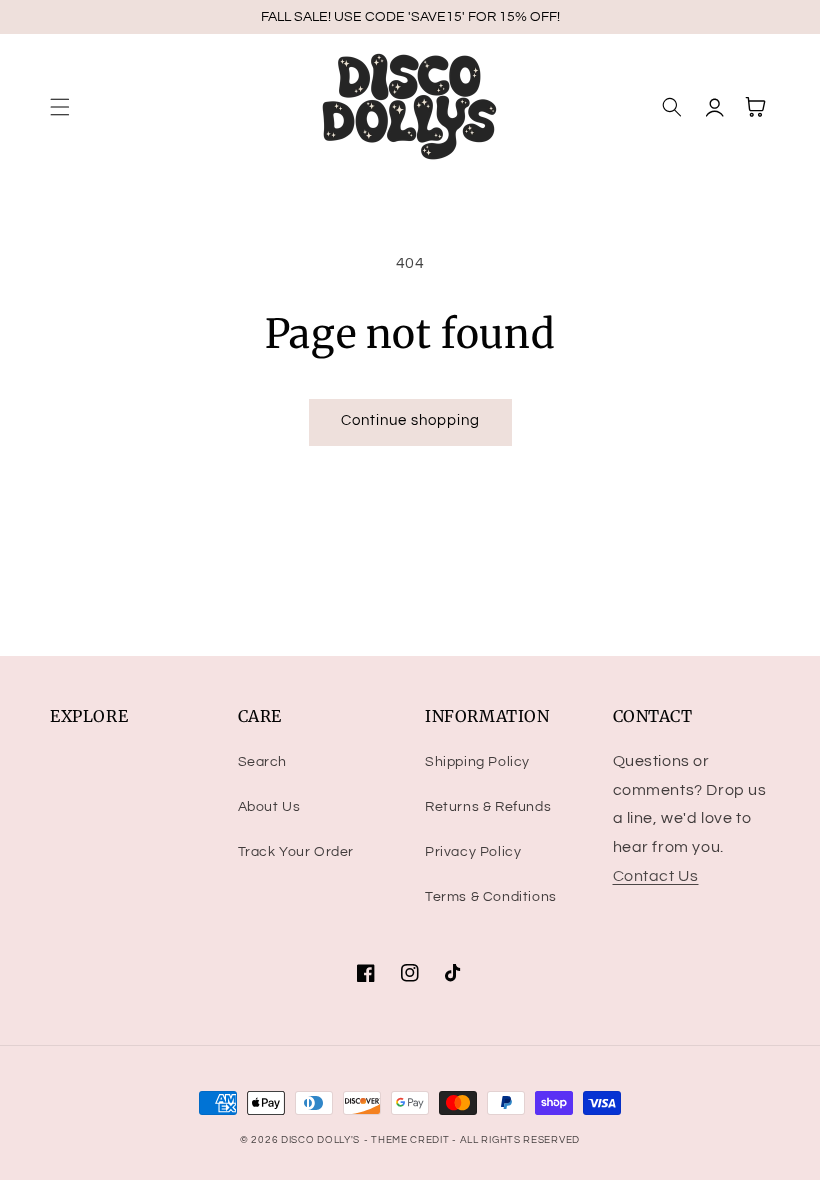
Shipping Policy (477, 762)
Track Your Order (296, 852)
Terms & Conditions (491, 897)
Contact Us (656, 876)
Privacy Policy (473, 852)
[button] (60, 107)
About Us (269, 807)
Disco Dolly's (320, 1140)
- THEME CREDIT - (412, 1140)
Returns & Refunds (488, 807)
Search (263, 762)
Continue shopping (410, 420)
